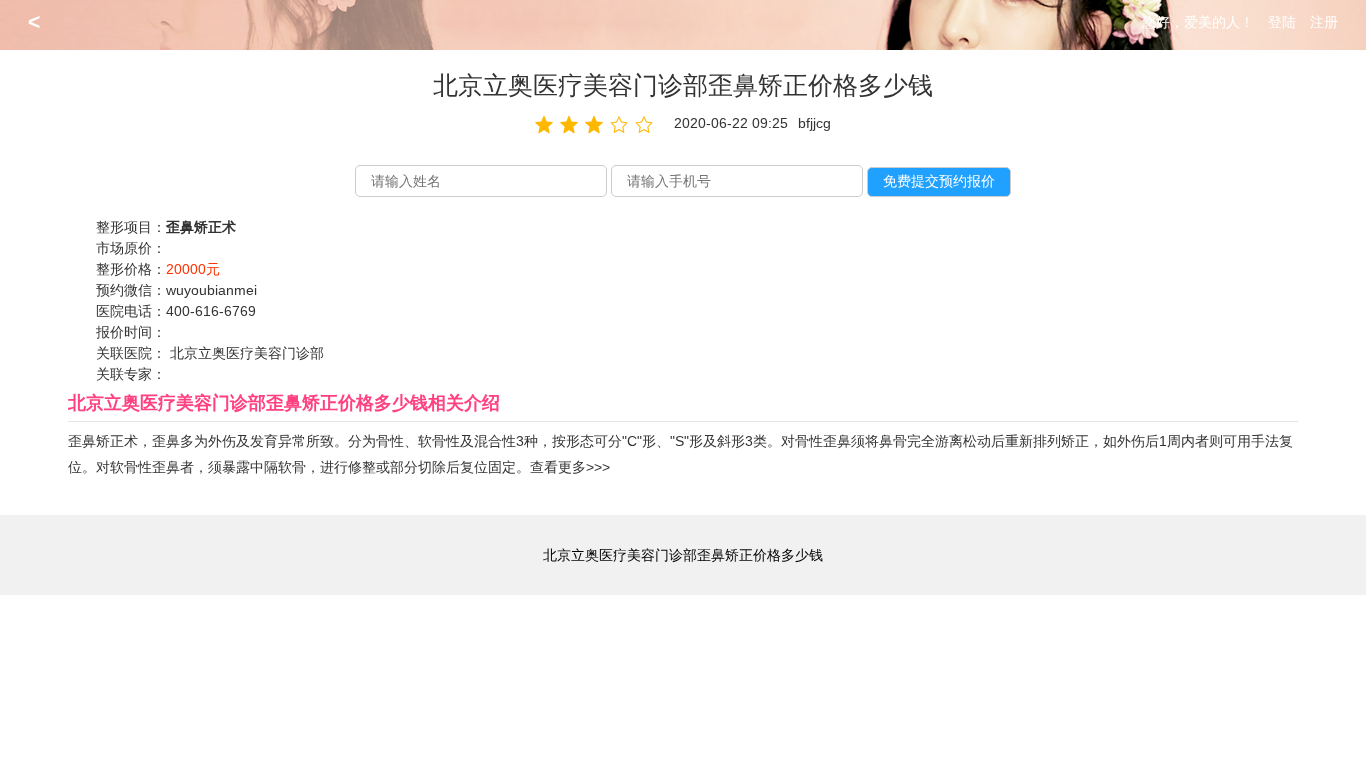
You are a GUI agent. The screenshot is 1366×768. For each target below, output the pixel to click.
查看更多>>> (570, 467)
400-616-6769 (211, 311)
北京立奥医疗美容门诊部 (247, 353)
